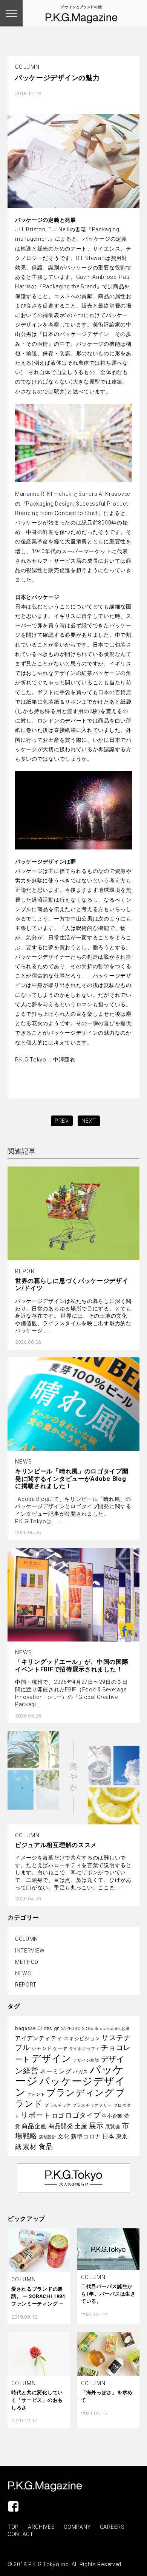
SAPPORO (71, 2029)
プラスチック (58, 2105)
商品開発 (61, 2126)
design (52, 2028)
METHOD (27, 1962)
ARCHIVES (41, 2527)
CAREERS (112, 2527)
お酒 (125, 2029)
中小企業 (112, 2116)
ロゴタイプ (83, 2115)
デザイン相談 (86, 2060)
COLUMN (27, 1939)
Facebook (13, 2506)
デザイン (51, 2058)
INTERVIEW (30, 1951)
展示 (96, 2126)
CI (40, 2028)
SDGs (88, 2029)
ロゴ (58, 2116)
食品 (46, 2147)
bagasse (25, 2028)
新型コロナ (86, 2137)
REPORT (26, 1985)
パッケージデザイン (70, 2087)
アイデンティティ (39, 2038)
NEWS (23, 1973)
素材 (30, 2147)
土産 (81, 2126)
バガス (80, 2072)
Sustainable (107, 2029)
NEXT (89, 1121)
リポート (36, 2115)
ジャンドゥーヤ (49, 2048)
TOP (13, 2527)
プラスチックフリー (92, 2105)
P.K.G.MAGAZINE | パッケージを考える (45, 2486)
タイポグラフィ (84, 2049)
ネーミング (56, 2071)
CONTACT (21, 2534)
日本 (108, 2136)
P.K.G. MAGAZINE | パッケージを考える (81, 14)
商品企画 (34, 2126)
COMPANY (77, 2527)
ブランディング (80, 2093)
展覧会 (113, 2127)
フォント (36, 2094)
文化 (64, 2137)
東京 (122, 2137)
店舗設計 (48, 2137)
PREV (62, 1121)
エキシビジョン (82, 2038)
